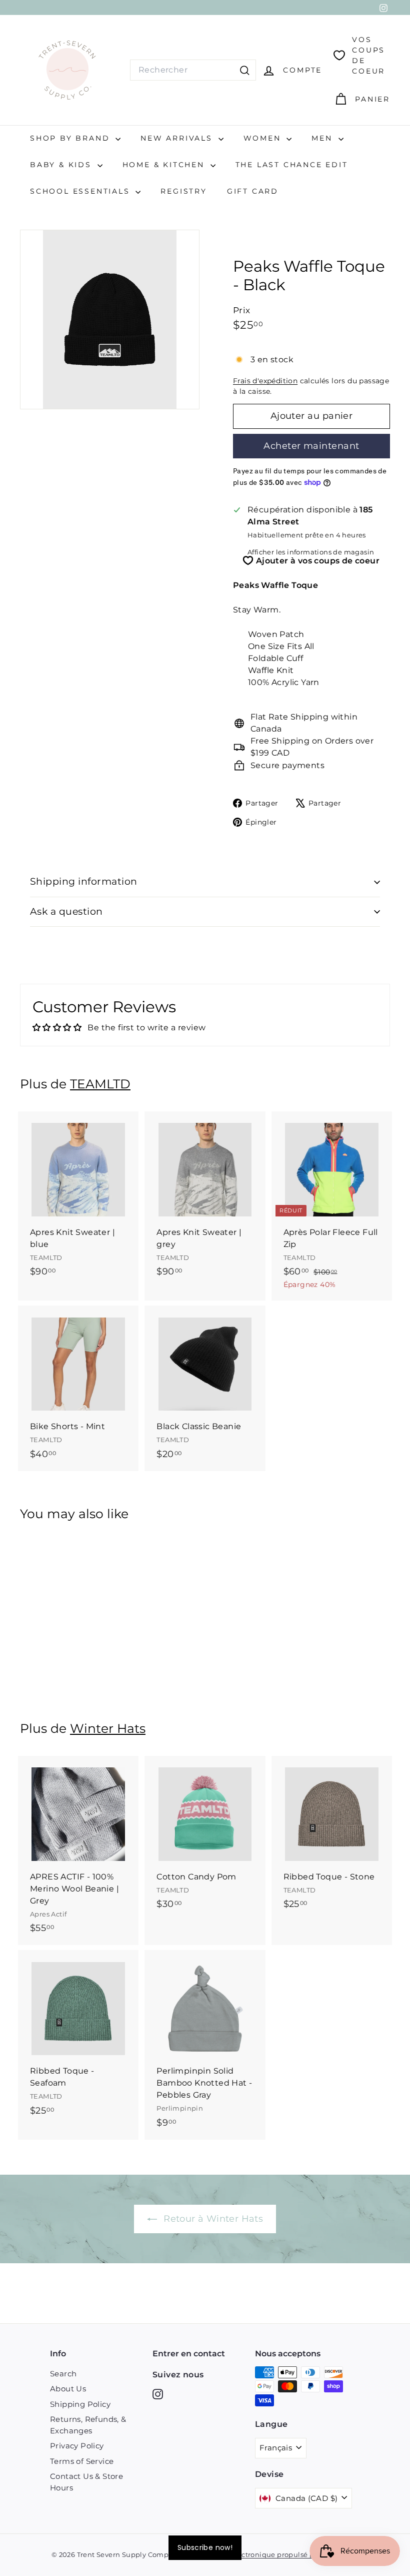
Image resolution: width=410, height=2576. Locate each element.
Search (63, 2374)
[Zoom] (110, 319)
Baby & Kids (62, 165)
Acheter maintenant (311, 446)
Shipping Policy (80, 2404)
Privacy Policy (77, 2446)
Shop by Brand (71, 138)
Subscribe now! (205, 2547)
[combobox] (193, 70)
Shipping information (84, 881)
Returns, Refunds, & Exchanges (88, 2425)
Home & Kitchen (165, 165)
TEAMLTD (100, 1084)
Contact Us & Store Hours (86, 2482)
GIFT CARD (253, 191)
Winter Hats (108, 1728)
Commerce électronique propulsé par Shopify (270, 2554)
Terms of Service (82, 2461)
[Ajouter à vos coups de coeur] (132, 1160)
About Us (68, 2389)
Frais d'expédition (265, 381)
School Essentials (81, 191)
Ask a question (66, 911)
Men (323, 138)
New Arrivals (178, 138)
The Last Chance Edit (292, 165)
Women (264, 138)
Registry (183, 191)
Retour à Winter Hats (212, 2219)
